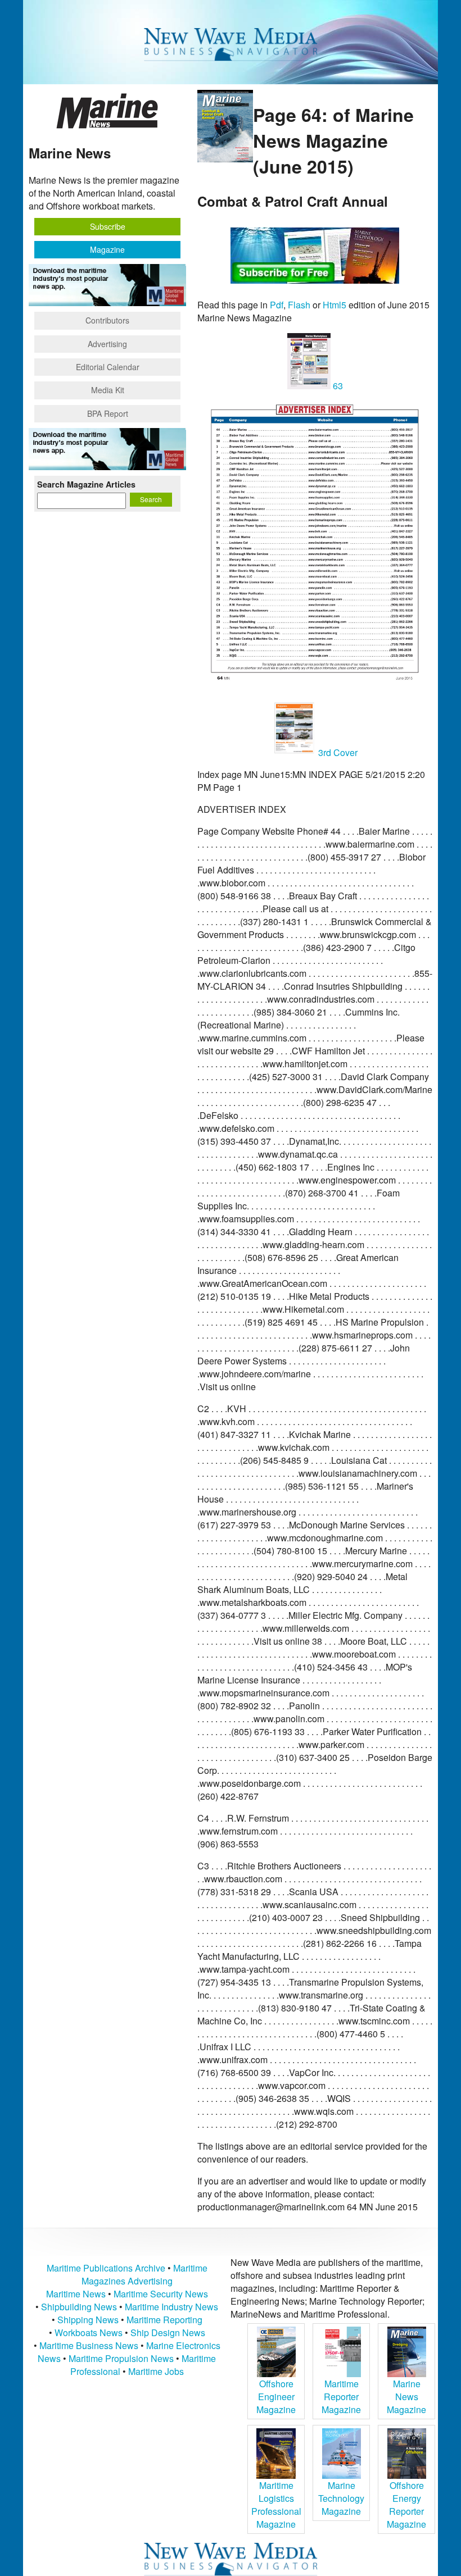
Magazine (107, 249)
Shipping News (88, 2320)
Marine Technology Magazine (341, 2498)
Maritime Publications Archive (106, 2268)
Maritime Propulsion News (121, 2358)
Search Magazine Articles (86, 484)
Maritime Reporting (164, 2320)
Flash (299, 305)
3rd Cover (337, 752)
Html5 (335, 305)
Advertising (107, 344)
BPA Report (108, 413)
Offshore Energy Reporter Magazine (406, 2505)
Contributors (107, 320)
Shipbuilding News (79, 2307)
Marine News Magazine (406, 2397)
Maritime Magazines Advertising (144, 2274)
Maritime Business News (90, 2345)
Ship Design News (168, 2332)
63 (337, 386)
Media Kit (108, 390)
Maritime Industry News (171, 2307)
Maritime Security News (161, 2294)
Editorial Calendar (108, 367)
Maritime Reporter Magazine (341, 2397)
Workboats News (89, 2332)
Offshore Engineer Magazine (276, 2397)
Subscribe (108, 226)
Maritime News (76, 2294)
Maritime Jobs (156, 2371)
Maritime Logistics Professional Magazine (276, 2505)
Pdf (277, 305)
